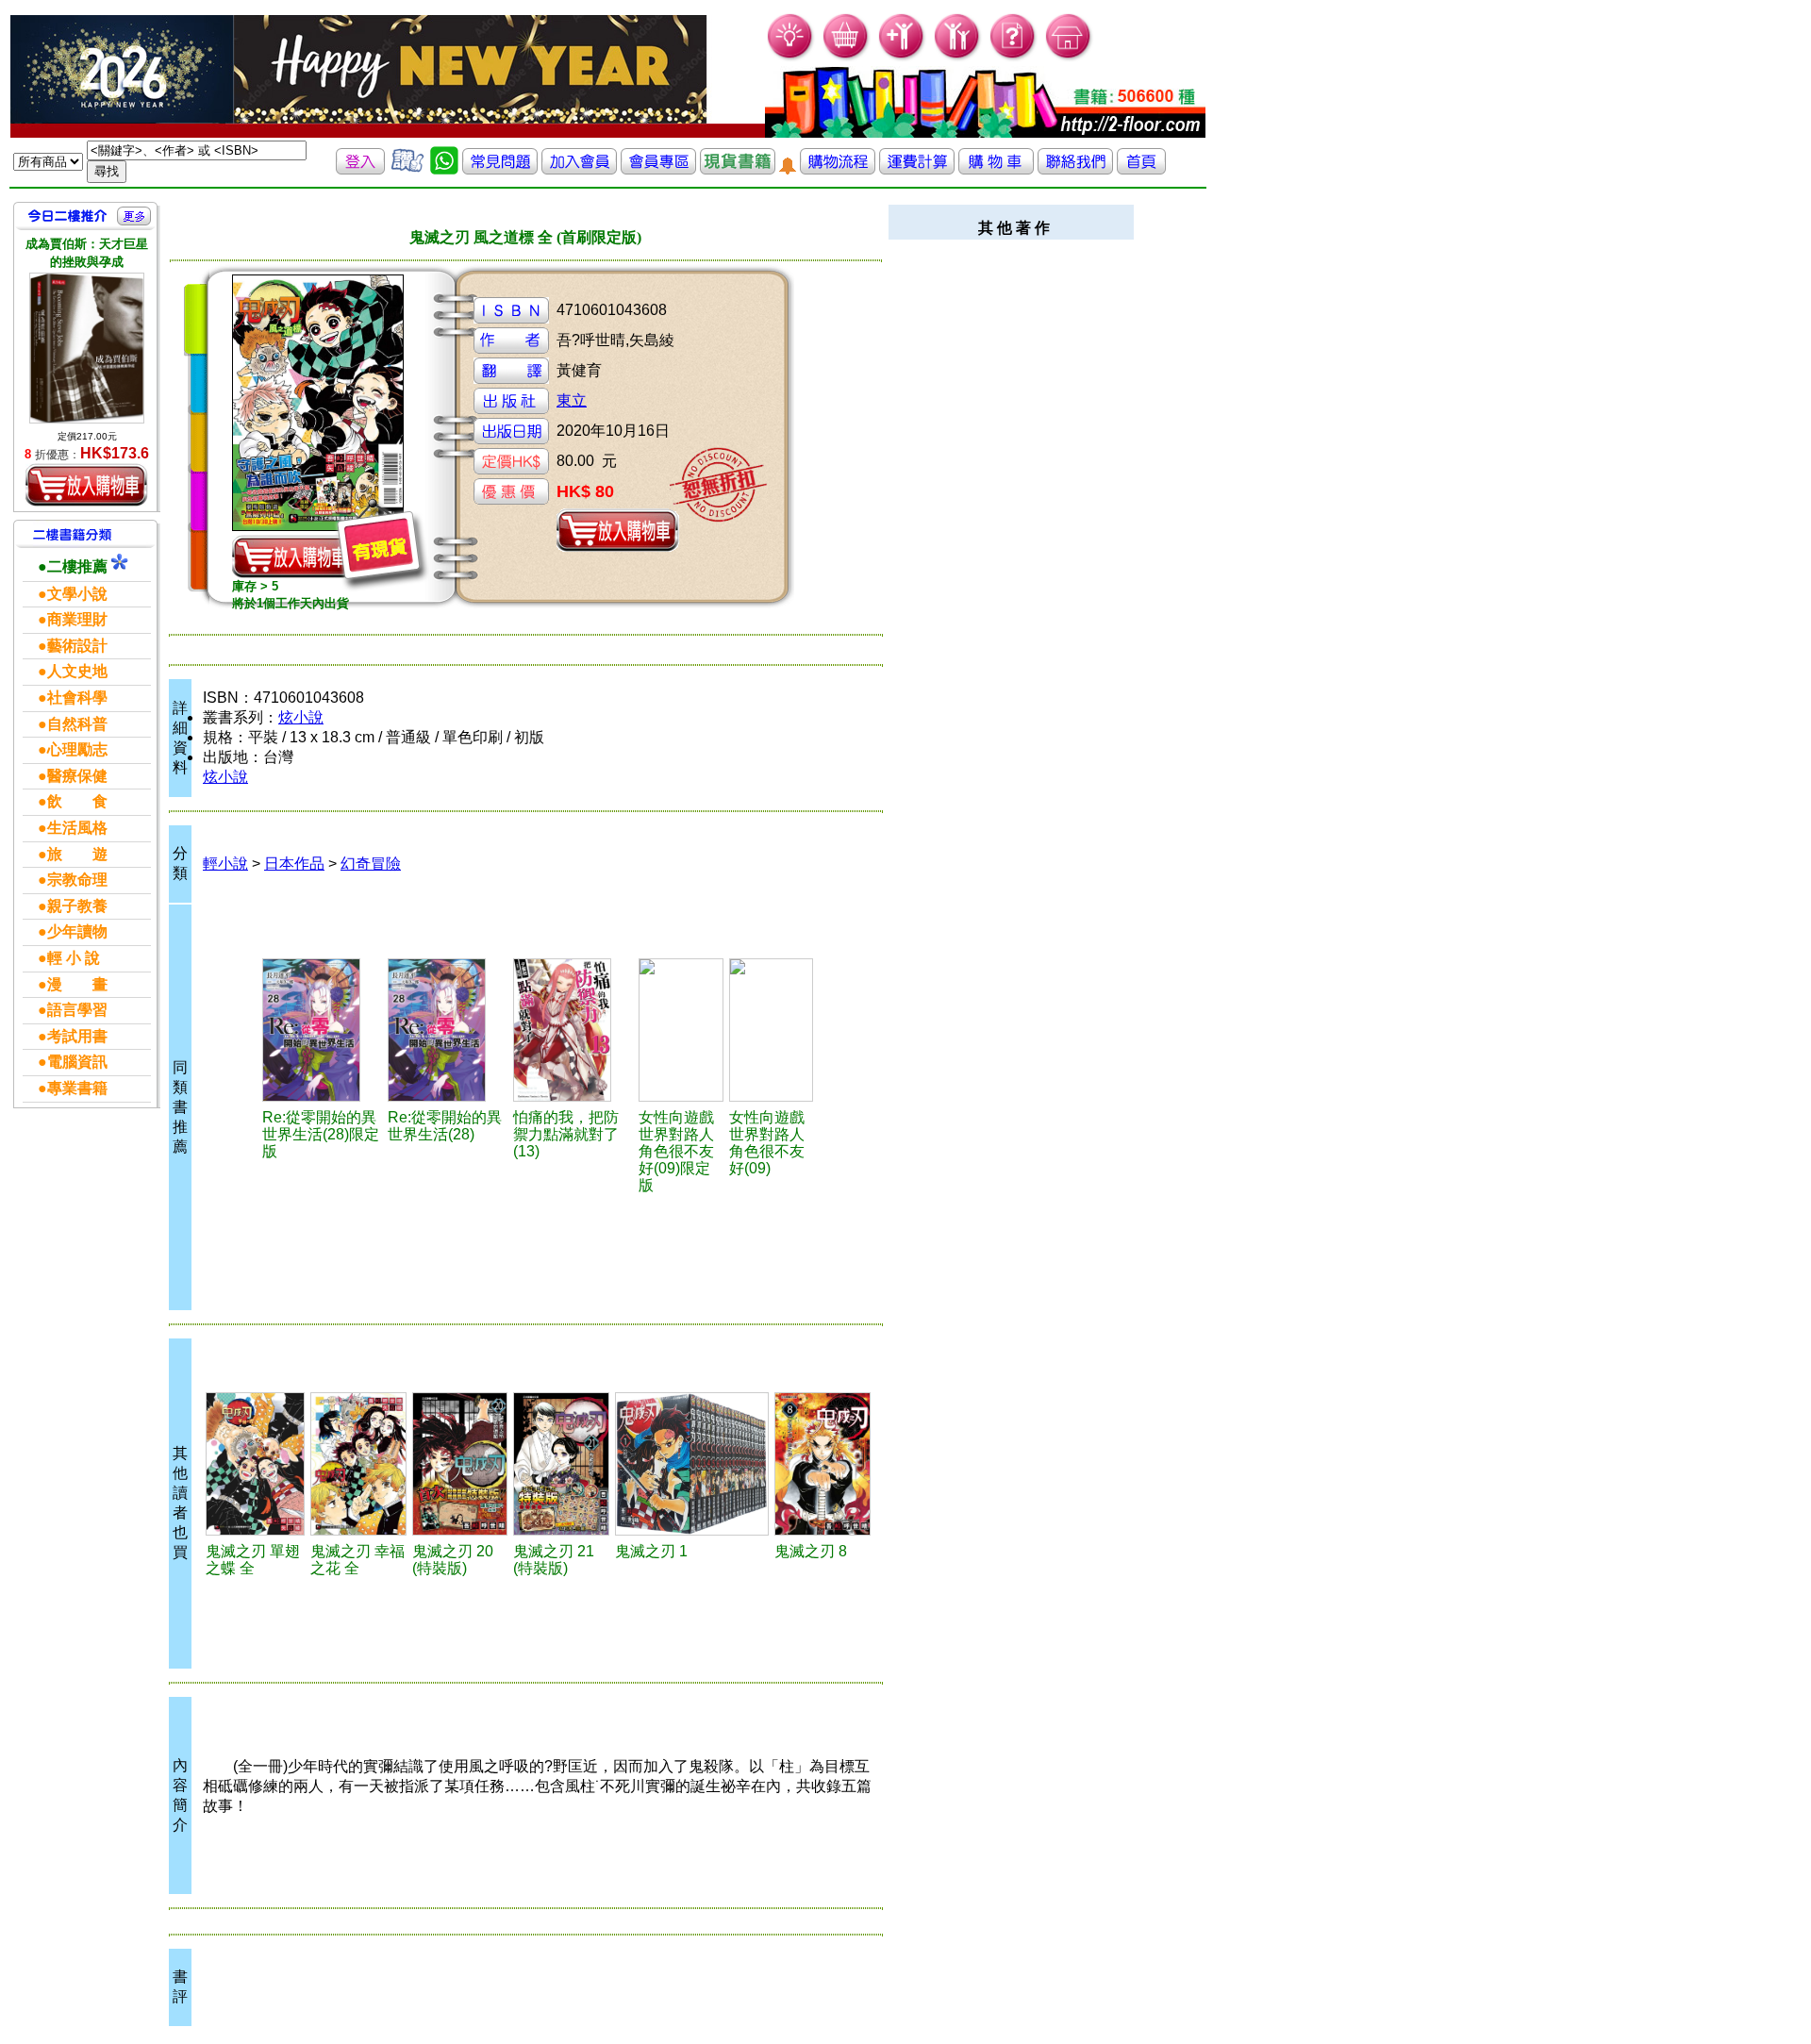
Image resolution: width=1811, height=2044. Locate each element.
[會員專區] (658, 169)
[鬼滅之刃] (255, 1464)
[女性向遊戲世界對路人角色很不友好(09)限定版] (681, 1030)
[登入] (360, 169)
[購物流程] (838, 169)
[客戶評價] (407, 169)
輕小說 (225, 864)
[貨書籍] (738, 169)
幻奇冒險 (371, 864)
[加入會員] (902, 57)
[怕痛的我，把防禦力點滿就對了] (573, 1030)
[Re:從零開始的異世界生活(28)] (448, 1030)
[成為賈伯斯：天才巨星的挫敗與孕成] (87, 348)
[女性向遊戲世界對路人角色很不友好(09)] (772, 1030)
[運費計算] (917, 169)
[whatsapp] (444, 169)
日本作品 (294, 864)
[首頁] (1069, 57)
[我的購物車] (847, 57)
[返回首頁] (1141, 169)
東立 (572, 400)
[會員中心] (958, 57)
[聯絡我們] (1075, 169)
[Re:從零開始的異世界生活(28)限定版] (322, 1030)
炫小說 (301, 717)
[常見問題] (1013, 57)
